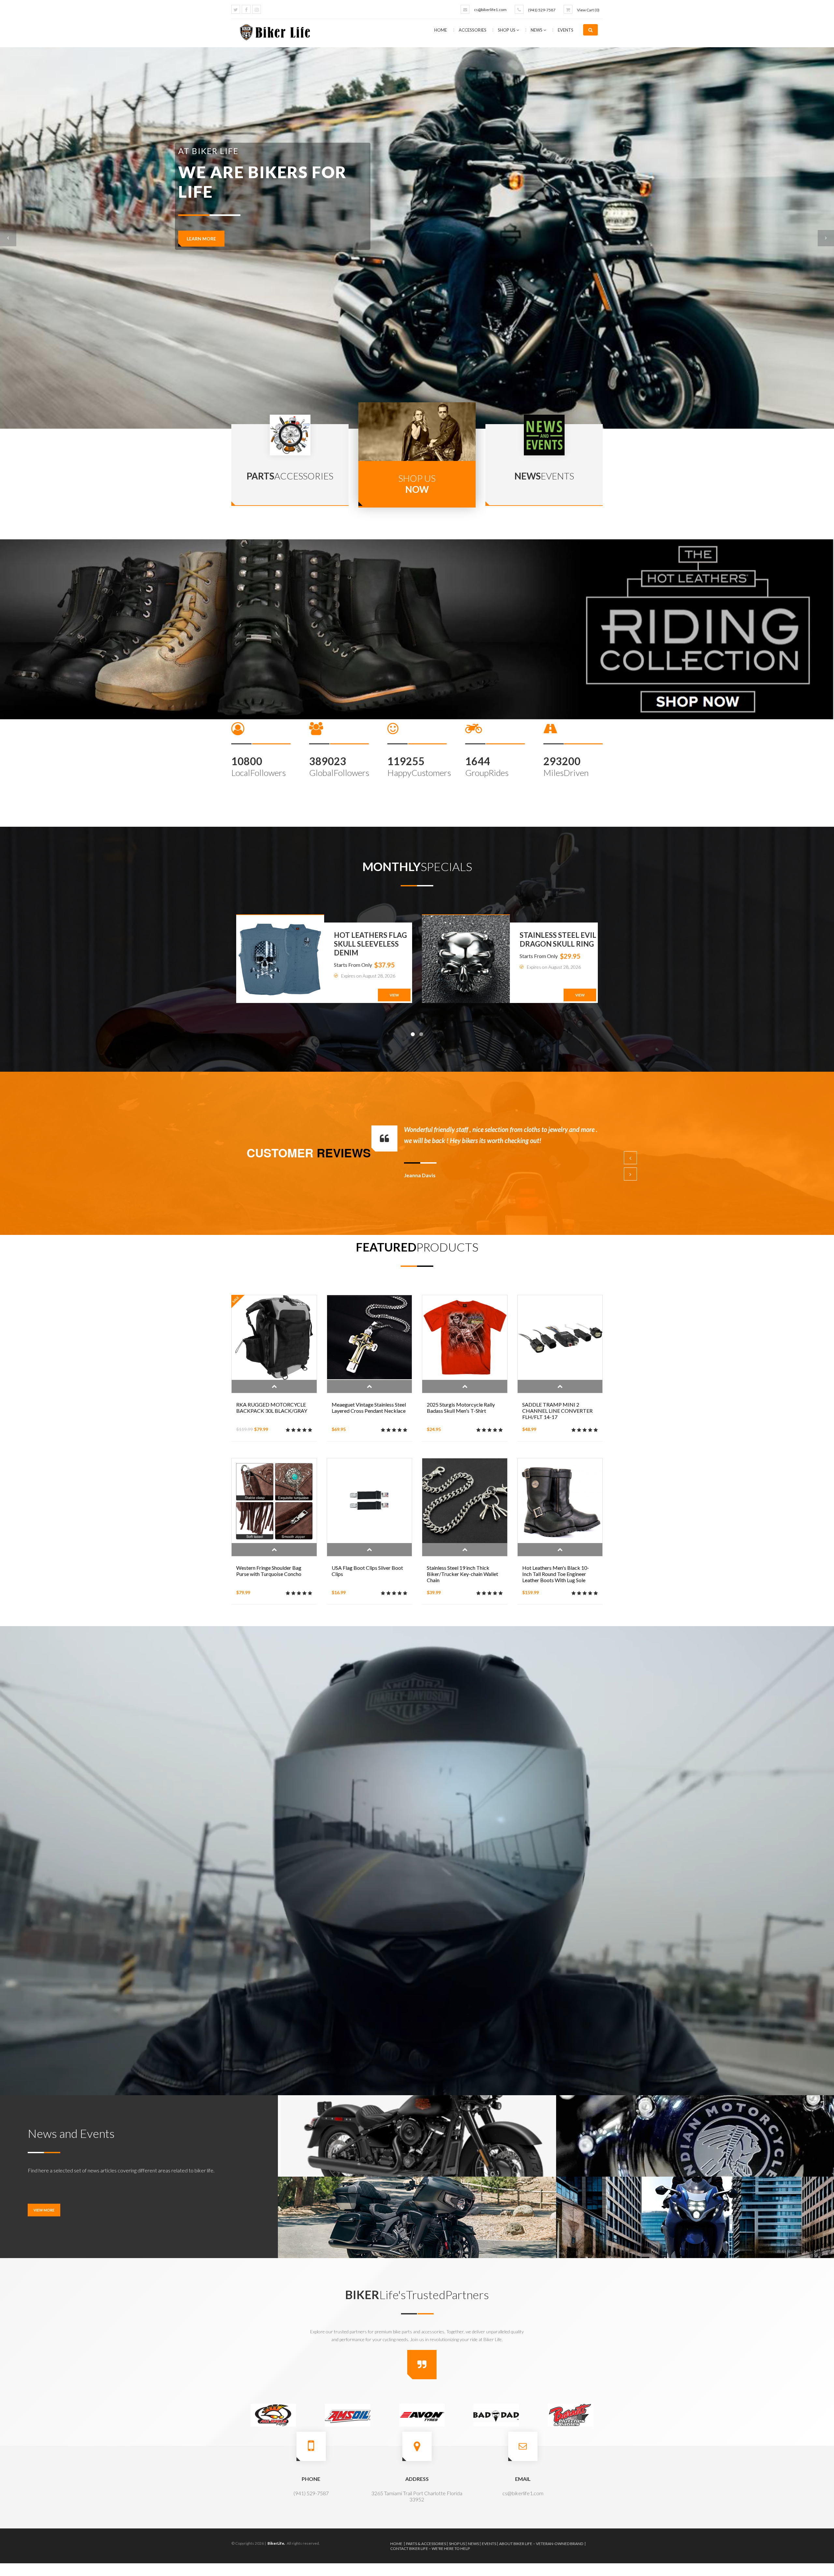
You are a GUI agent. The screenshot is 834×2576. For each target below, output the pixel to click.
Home (441, 30)
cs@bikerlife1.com (490, 10)
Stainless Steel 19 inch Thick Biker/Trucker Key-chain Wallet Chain (462, 1574)
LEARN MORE (201, 268)
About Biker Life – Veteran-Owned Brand (541, 2544)
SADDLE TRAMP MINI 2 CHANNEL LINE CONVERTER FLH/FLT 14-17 (557, 1411)
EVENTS (566, 30)
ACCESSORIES (473, 30)
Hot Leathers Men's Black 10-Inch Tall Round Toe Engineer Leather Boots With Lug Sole (556, 1574)
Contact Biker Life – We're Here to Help (430, 2548)
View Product (274, 1386)
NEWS (537, 30)
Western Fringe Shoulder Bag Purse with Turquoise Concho (269, 1571)
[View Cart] (568, 9)
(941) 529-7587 (542, 10)
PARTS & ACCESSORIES (426, 2544)
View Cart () (588, 10)
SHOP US (507, 30)
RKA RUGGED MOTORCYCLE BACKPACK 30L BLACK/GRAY (272, 1408)
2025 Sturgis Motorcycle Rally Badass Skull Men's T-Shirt (461, 1408)
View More (44, 2210)
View (394, 995)
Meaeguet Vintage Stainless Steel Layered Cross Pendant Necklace (369, 1408)
